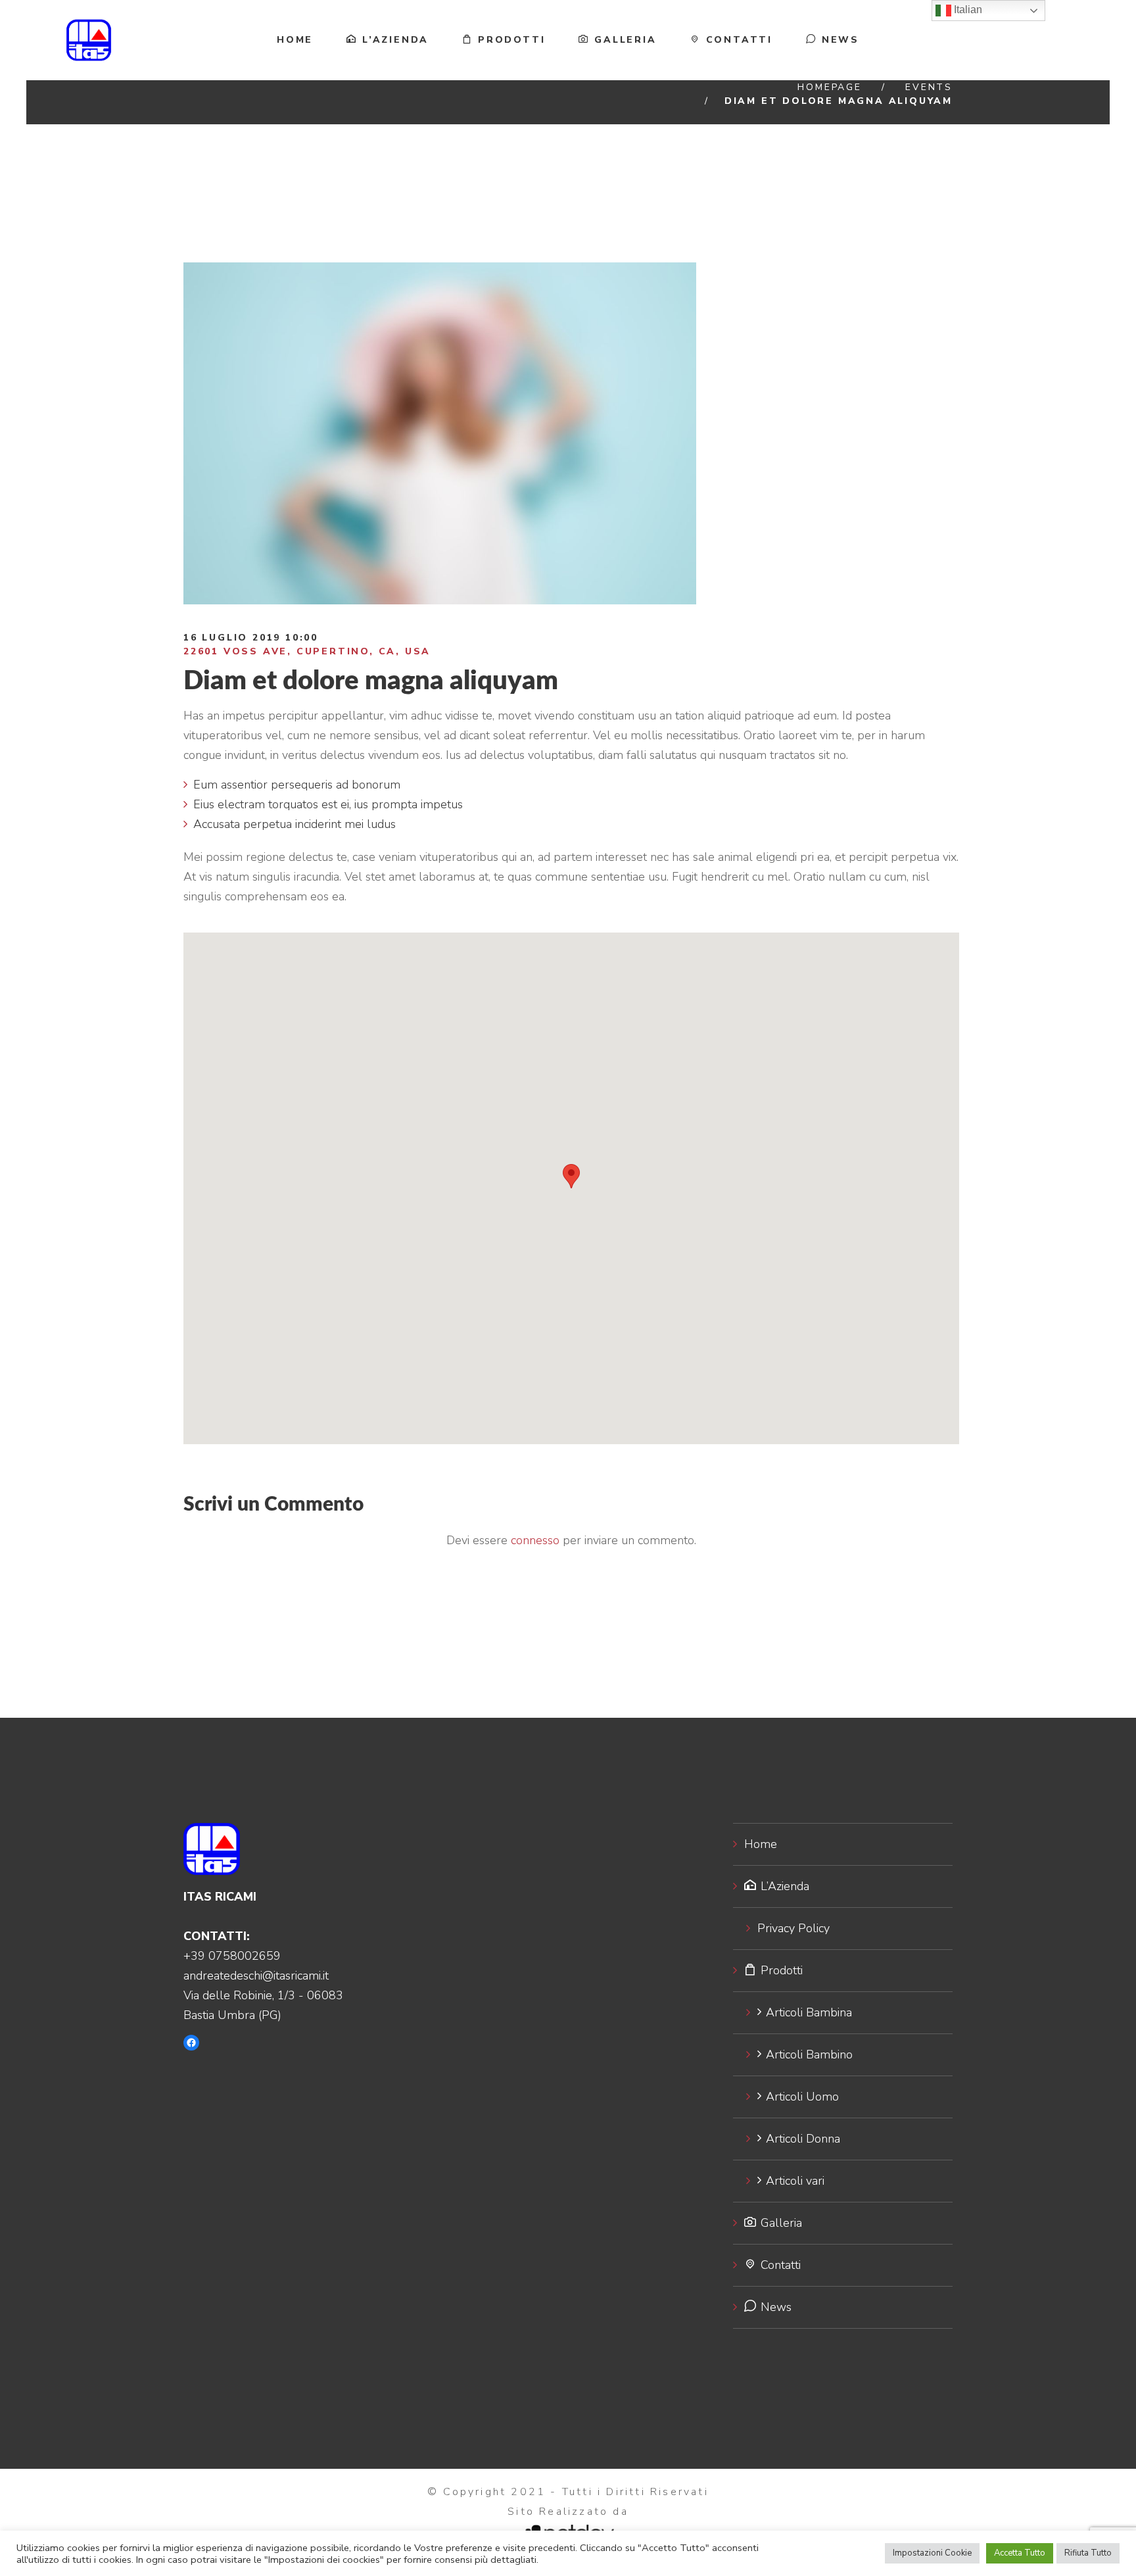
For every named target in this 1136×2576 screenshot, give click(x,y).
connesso (535, 1540)
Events (929, 87)
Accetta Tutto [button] (1020, 2553)
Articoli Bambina (809, 2012)
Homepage (829, 87)
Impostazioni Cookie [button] (932, 2553)
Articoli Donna (803, 2139)
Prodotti (511, 40)
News (840, 40)
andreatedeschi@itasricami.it (256, 1976)
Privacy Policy (793, 1928)
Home (295, 40)
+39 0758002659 (232, 1956)
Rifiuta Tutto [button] (1088, 2553)
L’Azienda (395, 40)
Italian (967, 10)
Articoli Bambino (809, 2054)
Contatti (739, 40)
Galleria (625, 40)
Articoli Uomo (802, 2097)
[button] (571, 1176)
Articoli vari (795, 2181)
